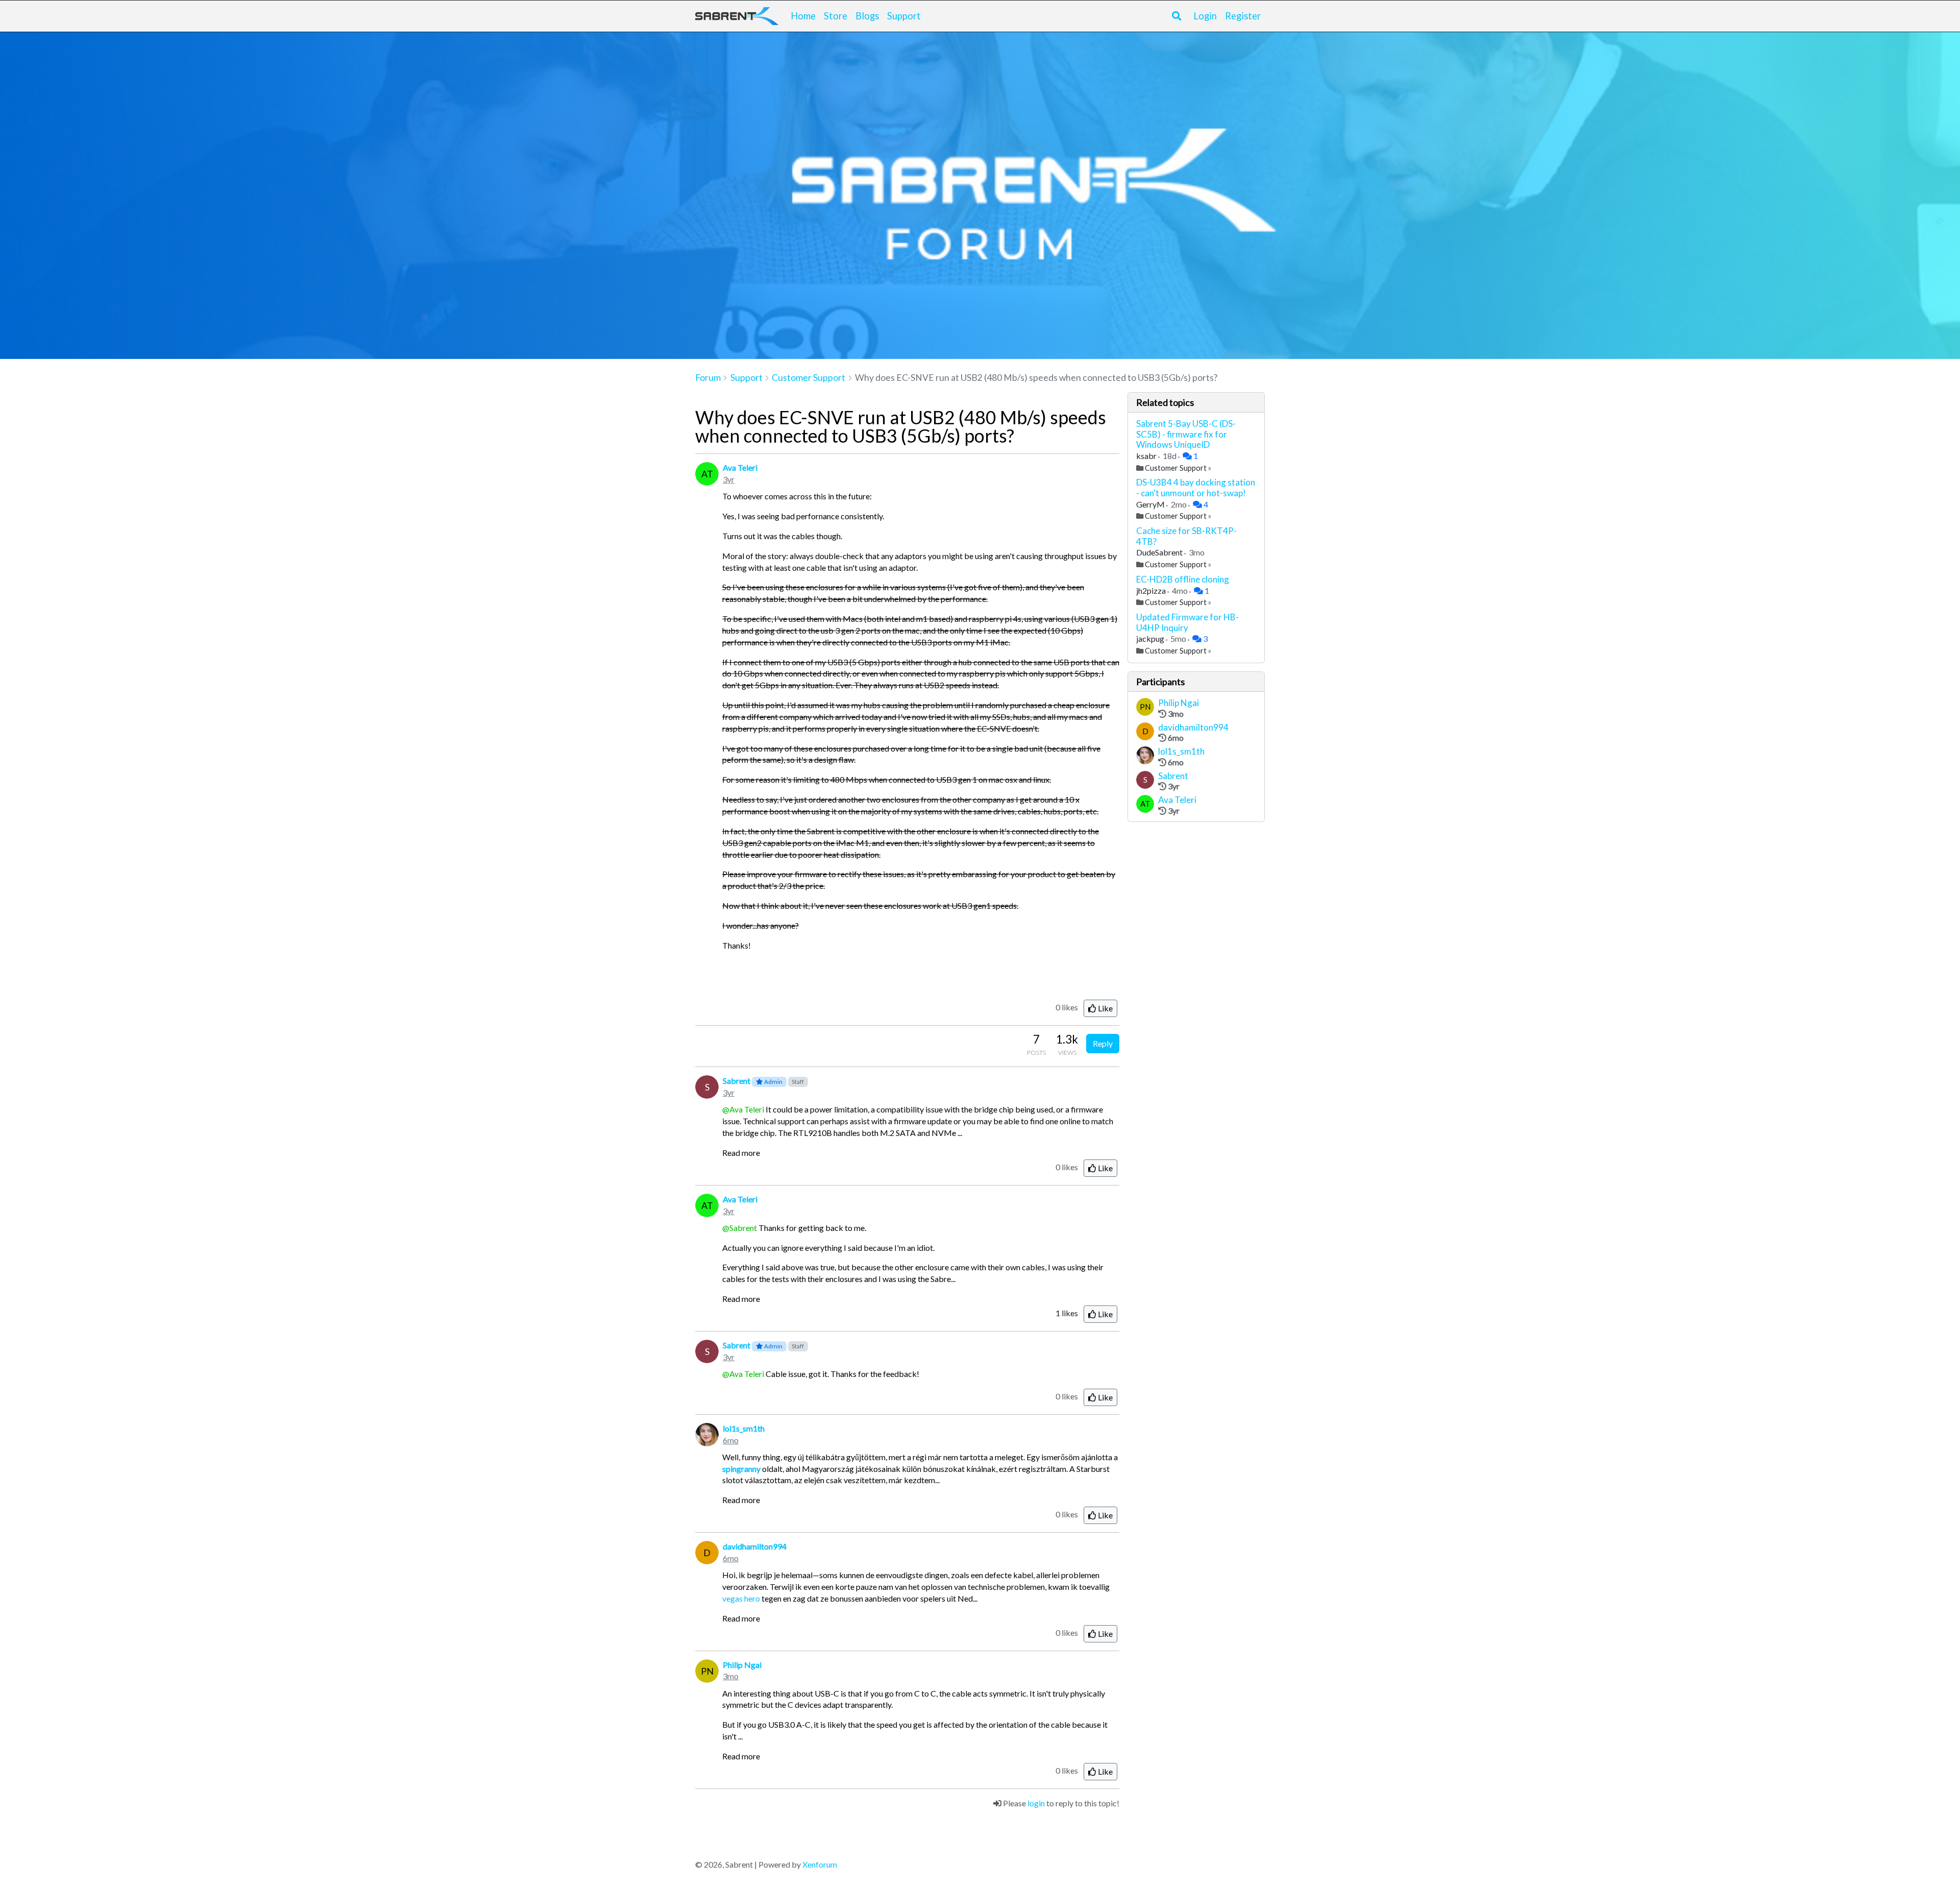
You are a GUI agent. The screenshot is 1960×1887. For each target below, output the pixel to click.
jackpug (1151, 638)
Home (803, 16)
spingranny (741, 1469)
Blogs (867, 16)
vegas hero (741, 1598)
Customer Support (1176, 468)
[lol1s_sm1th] (1145, 757)
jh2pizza (1152, 590)
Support (904, 16)
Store (836, 16)
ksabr (1147, 456)
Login (1205, 16)
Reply (1103, 1043)
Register (1243, 16)
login (1036, 1803)
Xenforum (820, 1864)
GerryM (1151, 504)
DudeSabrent (1160, 552)
